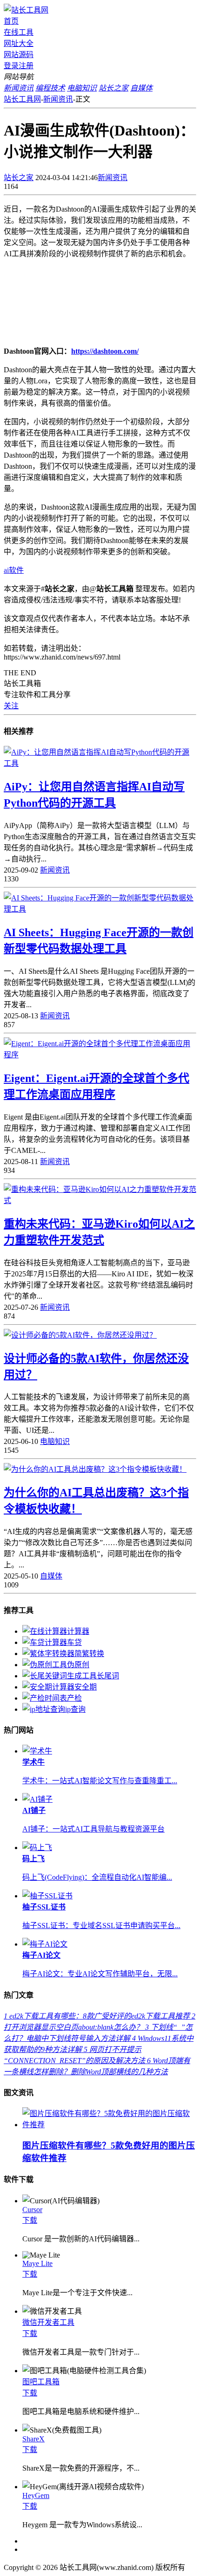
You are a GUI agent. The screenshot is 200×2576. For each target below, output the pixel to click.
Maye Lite (37, 2263)
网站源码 (19, 55)
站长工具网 (22, 99)
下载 (30, 2220)
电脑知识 (55, 1441)
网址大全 (19, 43)
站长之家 (19, 178)
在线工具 (19, 32)
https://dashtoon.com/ (105, 351)
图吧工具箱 (41, 2382)
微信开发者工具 (48, 2322)
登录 (11, 66)
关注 (11, 706)
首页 (11, 21)
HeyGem (36, 2495)
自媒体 (51, 1576)
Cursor (32, 2210)
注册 (26, 66)
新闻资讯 (58, 99)
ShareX (33, 2439)
